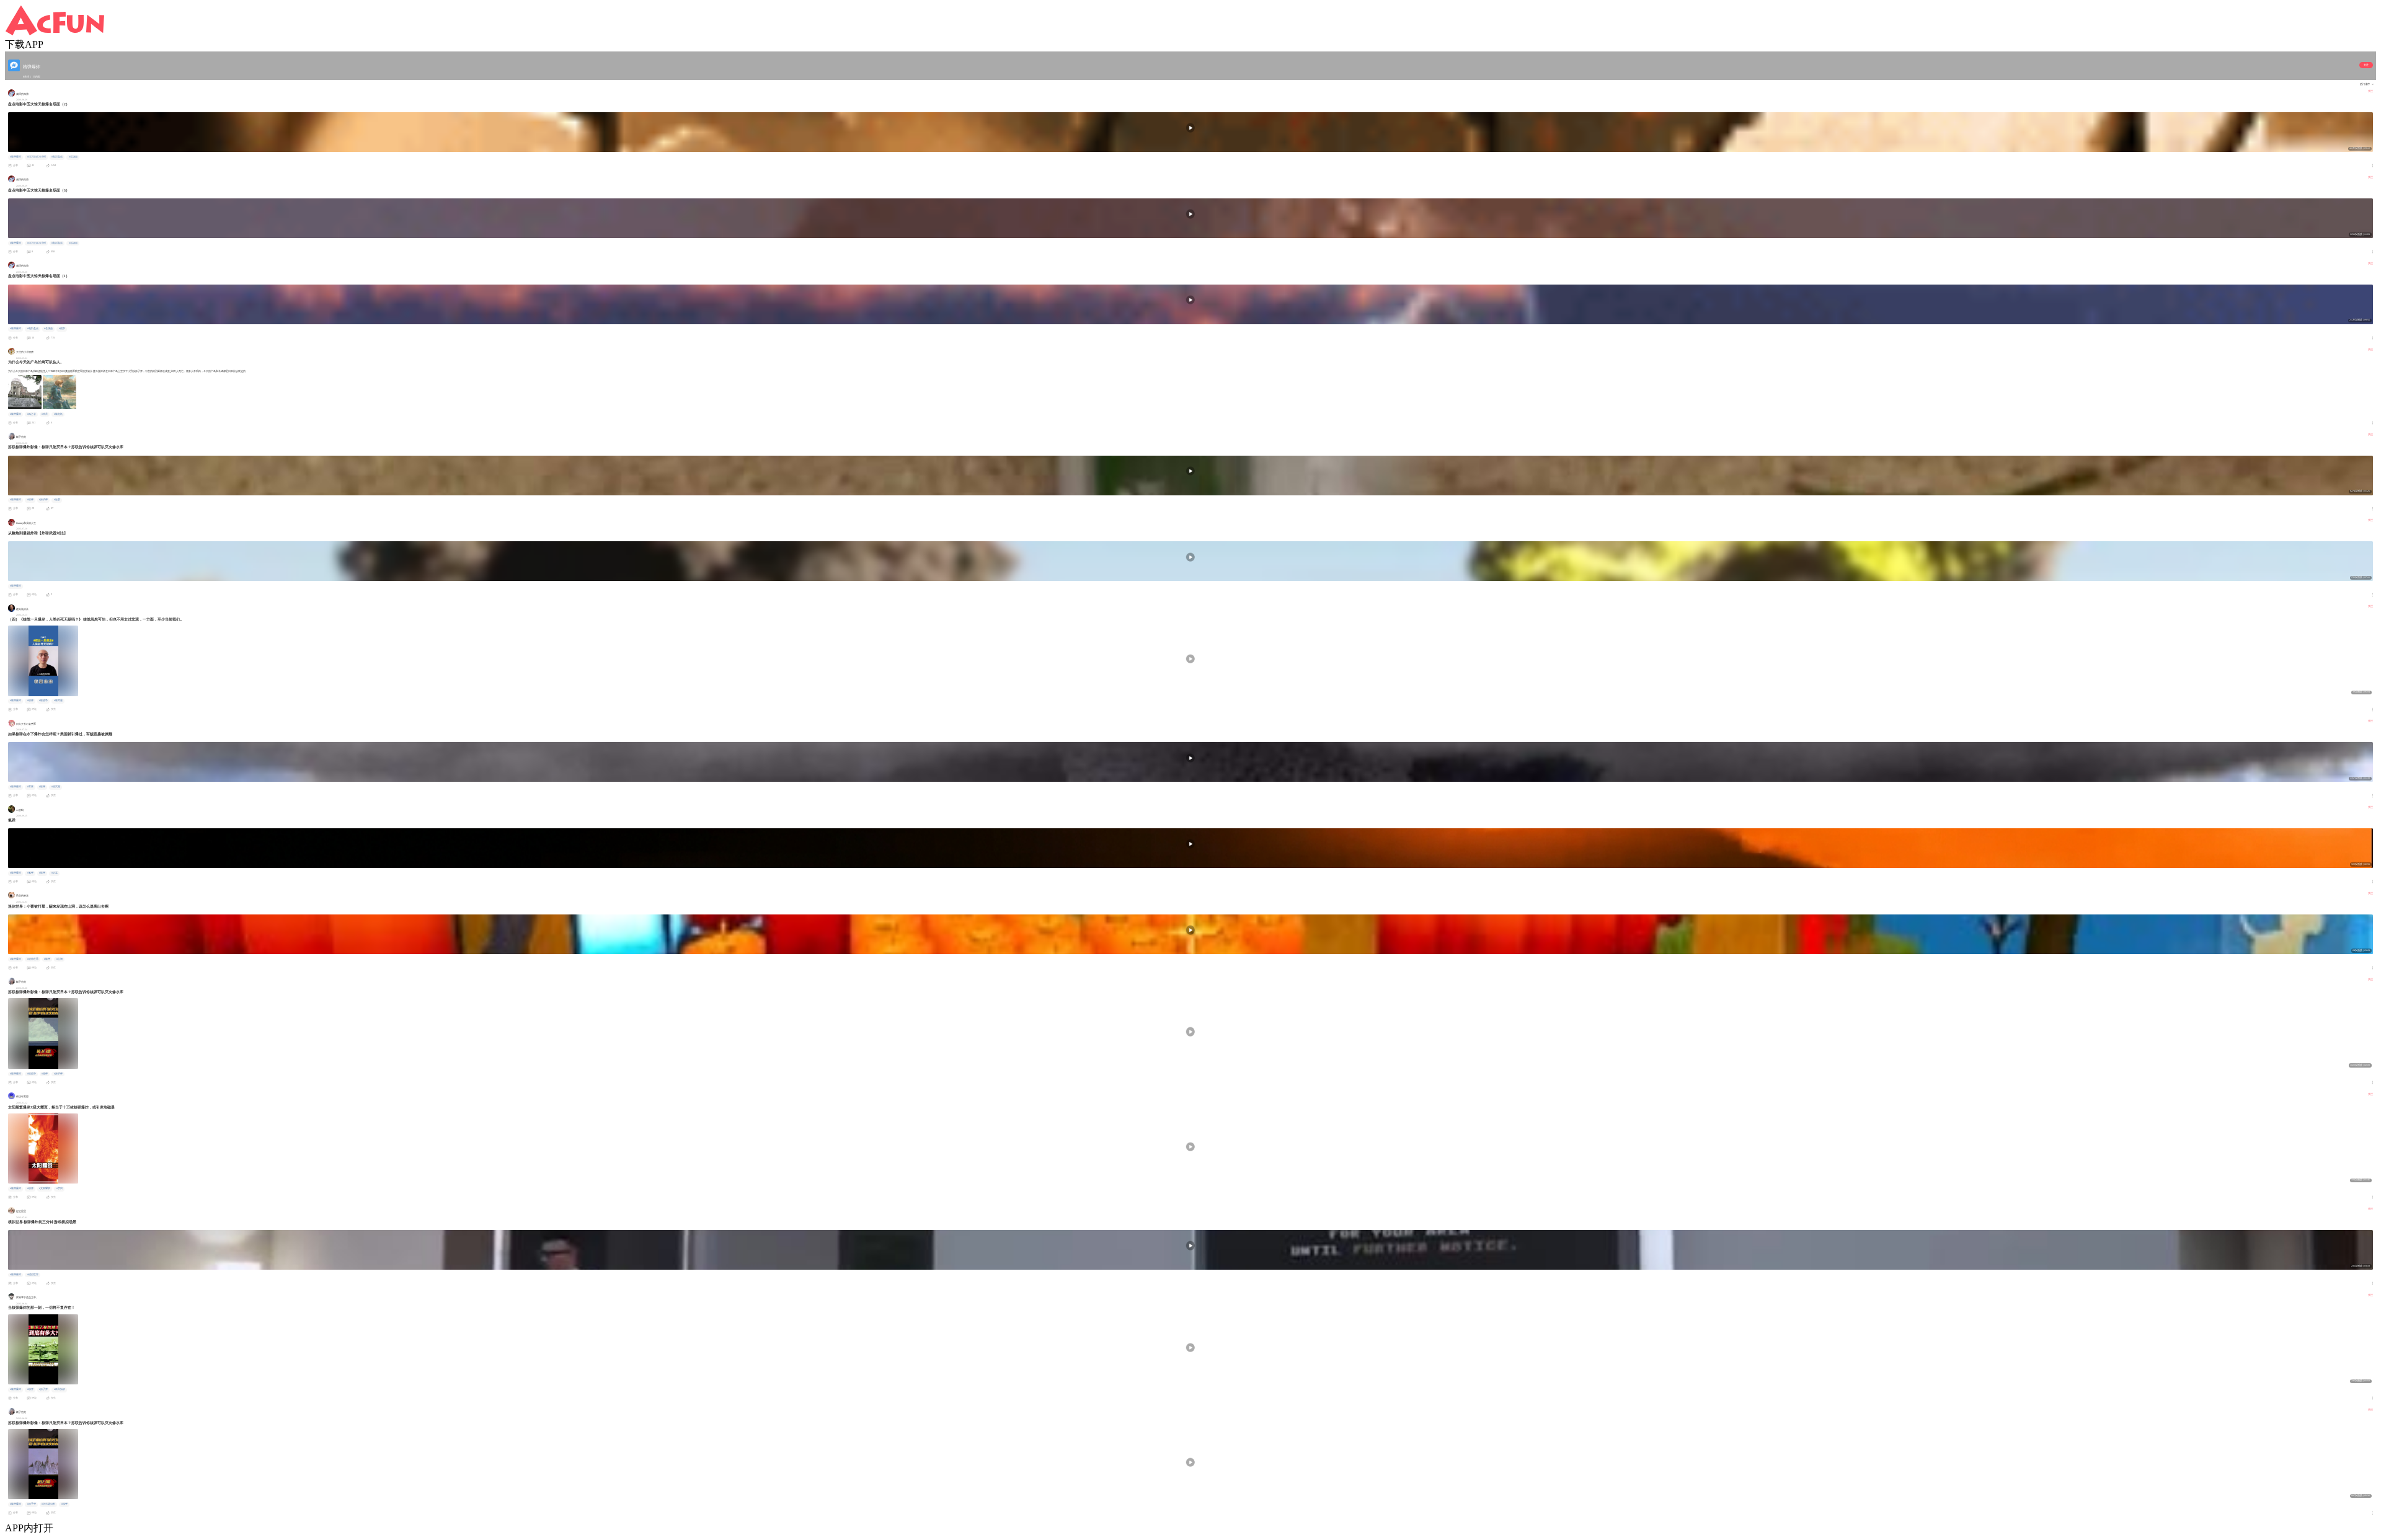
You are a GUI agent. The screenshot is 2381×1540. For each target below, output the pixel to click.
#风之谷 (32, 414)
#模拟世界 (33, 1275)
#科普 (45, 414)
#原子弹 (43, 500)
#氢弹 (30, 873)
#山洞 (60, 959)
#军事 (30, 787)
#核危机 (58, 414)
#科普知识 (60, 1389)
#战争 (62, 329)
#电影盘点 (57, 157)
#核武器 (58, 701)
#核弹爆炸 (16, 157)
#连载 (57, 500)
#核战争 (43, 701)
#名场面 (73, 157)
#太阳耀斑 (45, 1188)
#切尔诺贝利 (48, 1504)
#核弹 (30, 500)
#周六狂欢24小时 (37, 157)
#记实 (55, 873)
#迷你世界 (33, 959)
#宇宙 (60, 1188)
